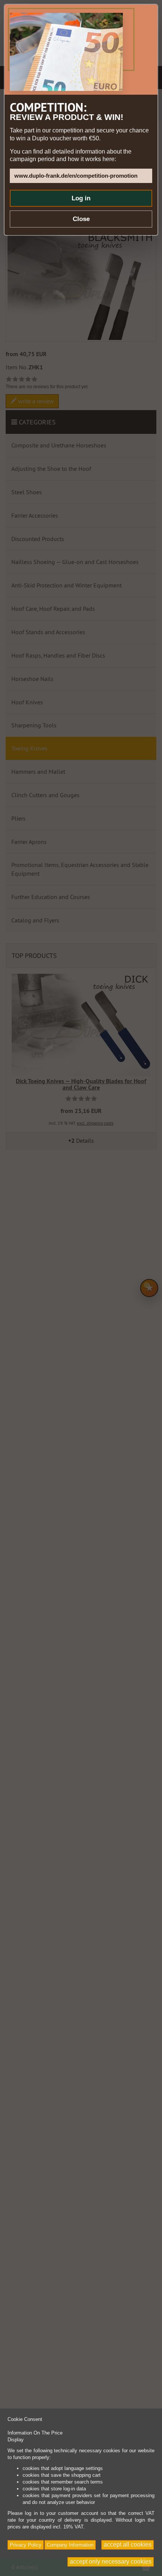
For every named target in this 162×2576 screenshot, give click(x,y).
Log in (81, 198)
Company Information (70, 2545)
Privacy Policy (26, 2545)
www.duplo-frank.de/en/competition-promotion (76, 176)
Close (81, 219)
